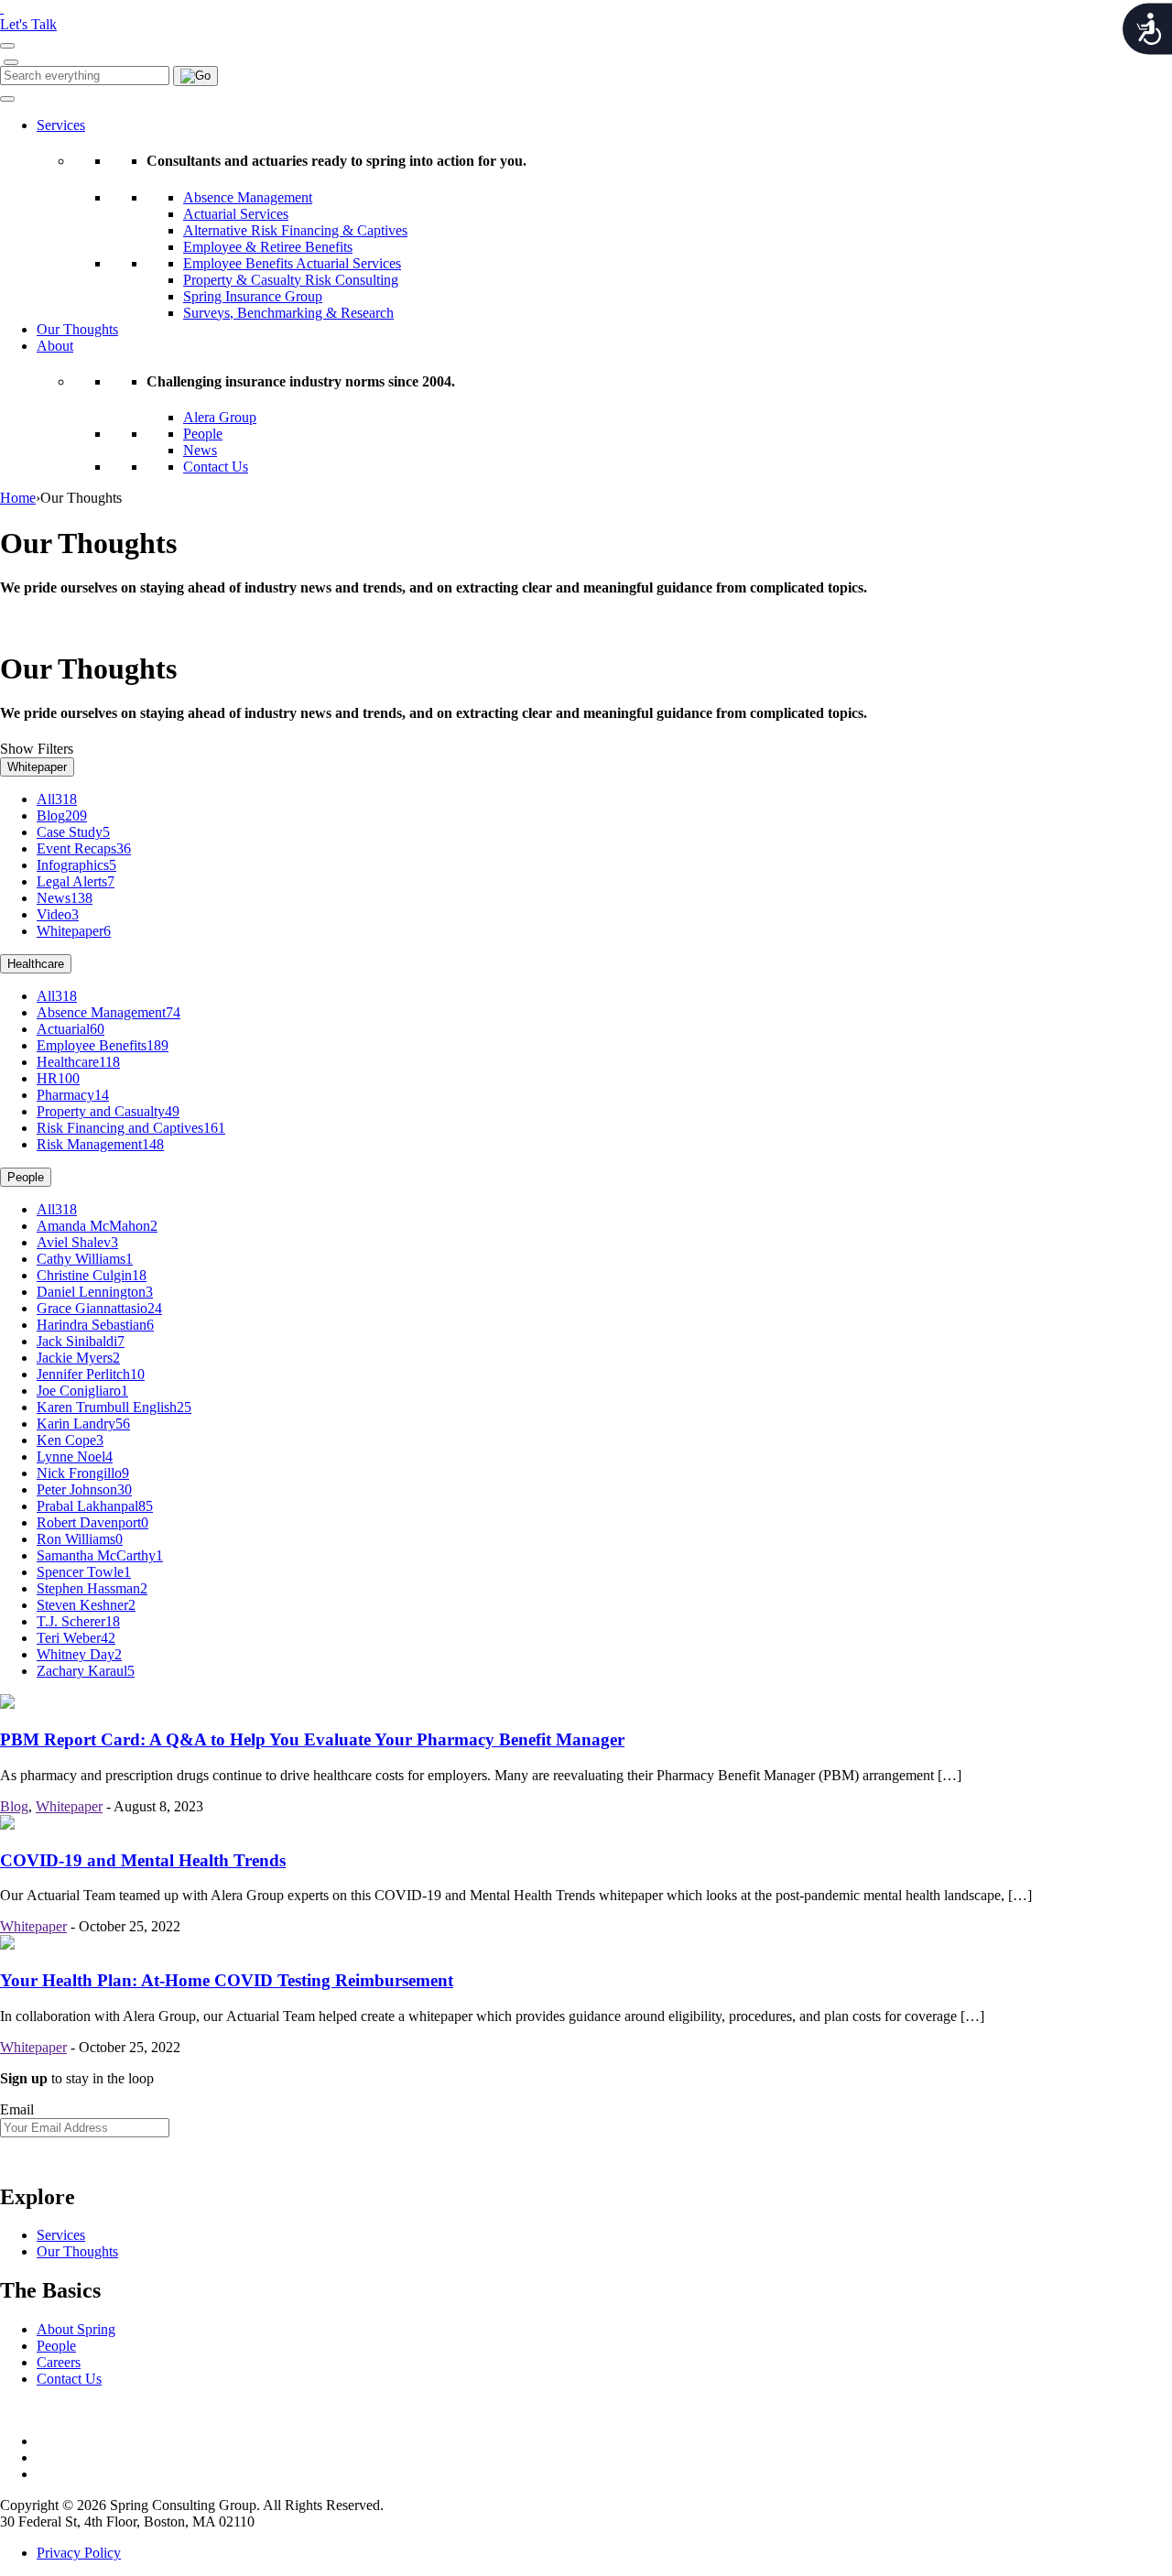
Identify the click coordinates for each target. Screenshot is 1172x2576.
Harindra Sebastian (95, 1325)
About (55, 346)
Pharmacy (73, 1095)
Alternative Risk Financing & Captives (295, 230)
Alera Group (220, 417)
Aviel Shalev (77, 1242)
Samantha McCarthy (100, 1555)
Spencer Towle (84, 1572)
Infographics (76, 865)
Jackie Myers (78, 1358)
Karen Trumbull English (114, 1407)
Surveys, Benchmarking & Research (288, 313)
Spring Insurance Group (253, 296)
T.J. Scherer (78, 1621)
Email (17, 2109)
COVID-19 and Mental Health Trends (143, 1860)
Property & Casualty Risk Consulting (291, 280)
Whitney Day (79, 1654)
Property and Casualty (108, 1111)
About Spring (76, 2329)
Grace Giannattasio (99, 1308)
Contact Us (216, 467)
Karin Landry (83, 1424)
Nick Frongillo (83, 1473)
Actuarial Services (236, 214)
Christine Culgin (92, 1275)
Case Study (73, 832)
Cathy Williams (85, 1259)
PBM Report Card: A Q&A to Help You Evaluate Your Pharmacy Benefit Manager (312, 1739)
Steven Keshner (86, 1605)
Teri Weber (76, 1638)
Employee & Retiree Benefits (268, 247)
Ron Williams (80, 1539)
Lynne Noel (75, 1456)
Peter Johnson (84, 1489)
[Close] (11, 62)
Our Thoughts (77, 329)
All (57, 799)
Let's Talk (28, 24)
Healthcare (36, 964)
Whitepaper (37, 767)
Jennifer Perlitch (91, 1374)
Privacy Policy (79, 2553)
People (203, 434)
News (200, 450)
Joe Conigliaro (82, 1391)
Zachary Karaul (86, 1671)
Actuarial (71, 1029)
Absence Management (248, 197)
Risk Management (100, 1144)
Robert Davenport (92, 1522)
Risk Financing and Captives (131, 1128)
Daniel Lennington (95, 1292)
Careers (59, 2362)
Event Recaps (84, 848)
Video (58, 914)
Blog (62, 815)
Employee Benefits (103, 1045)
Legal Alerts (76, 881)
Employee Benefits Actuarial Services (292, 263)
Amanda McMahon (97, 1226)
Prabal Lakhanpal (95, 1506)
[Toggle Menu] (7, 99)
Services (61, 125)
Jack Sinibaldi (81, 1341)
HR (58, 1078)
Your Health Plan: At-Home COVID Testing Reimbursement (227, 1980)
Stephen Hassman (92, 1588)
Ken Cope (70, 1440)
